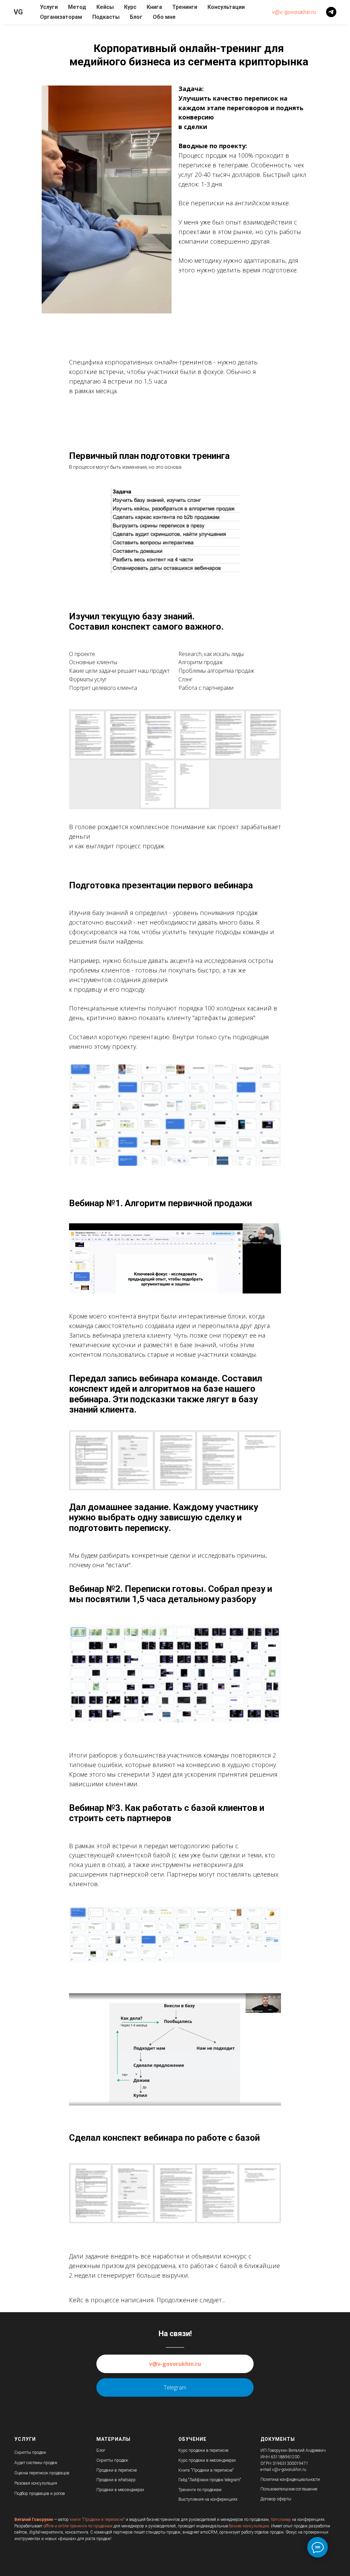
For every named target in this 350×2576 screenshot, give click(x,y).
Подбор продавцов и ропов (40, 2494)
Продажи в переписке (117, 2470)
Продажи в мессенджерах (120, 2490)
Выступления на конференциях (208, 2499)
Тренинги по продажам (200, 2490)
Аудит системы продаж (36, 2463)
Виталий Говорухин (34, 2520)
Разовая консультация (36, 2483)
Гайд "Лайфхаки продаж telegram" (210, 2480)
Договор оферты (276, 2499)
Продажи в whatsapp (116, 2480)
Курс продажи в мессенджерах (207, 2460)
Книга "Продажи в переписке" (206, 2470)
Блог (136, 17)
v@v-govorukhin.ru (294, 12)
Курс (130, 7)
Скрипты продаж (30, 2452)
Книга (154, 7)
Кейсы (105, 7)
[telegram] (331, 12)
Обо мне (164, 17)
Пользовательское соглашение (289, 2489)
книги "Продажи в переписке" (97, 2520)
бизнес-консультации (249, 2526)
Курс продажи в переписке (203, 2450)
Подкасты (106, 17)
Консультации (226, 7)
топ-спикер (281, 2520)
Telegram (175, 2387)
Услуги (49, 7)
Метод (77, 7)
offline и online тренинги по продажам (78, 2526)
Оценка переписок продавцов (42, 2473)
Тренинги (185, 7)
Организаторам (61, 17)
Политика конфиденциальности (290, 2480)
